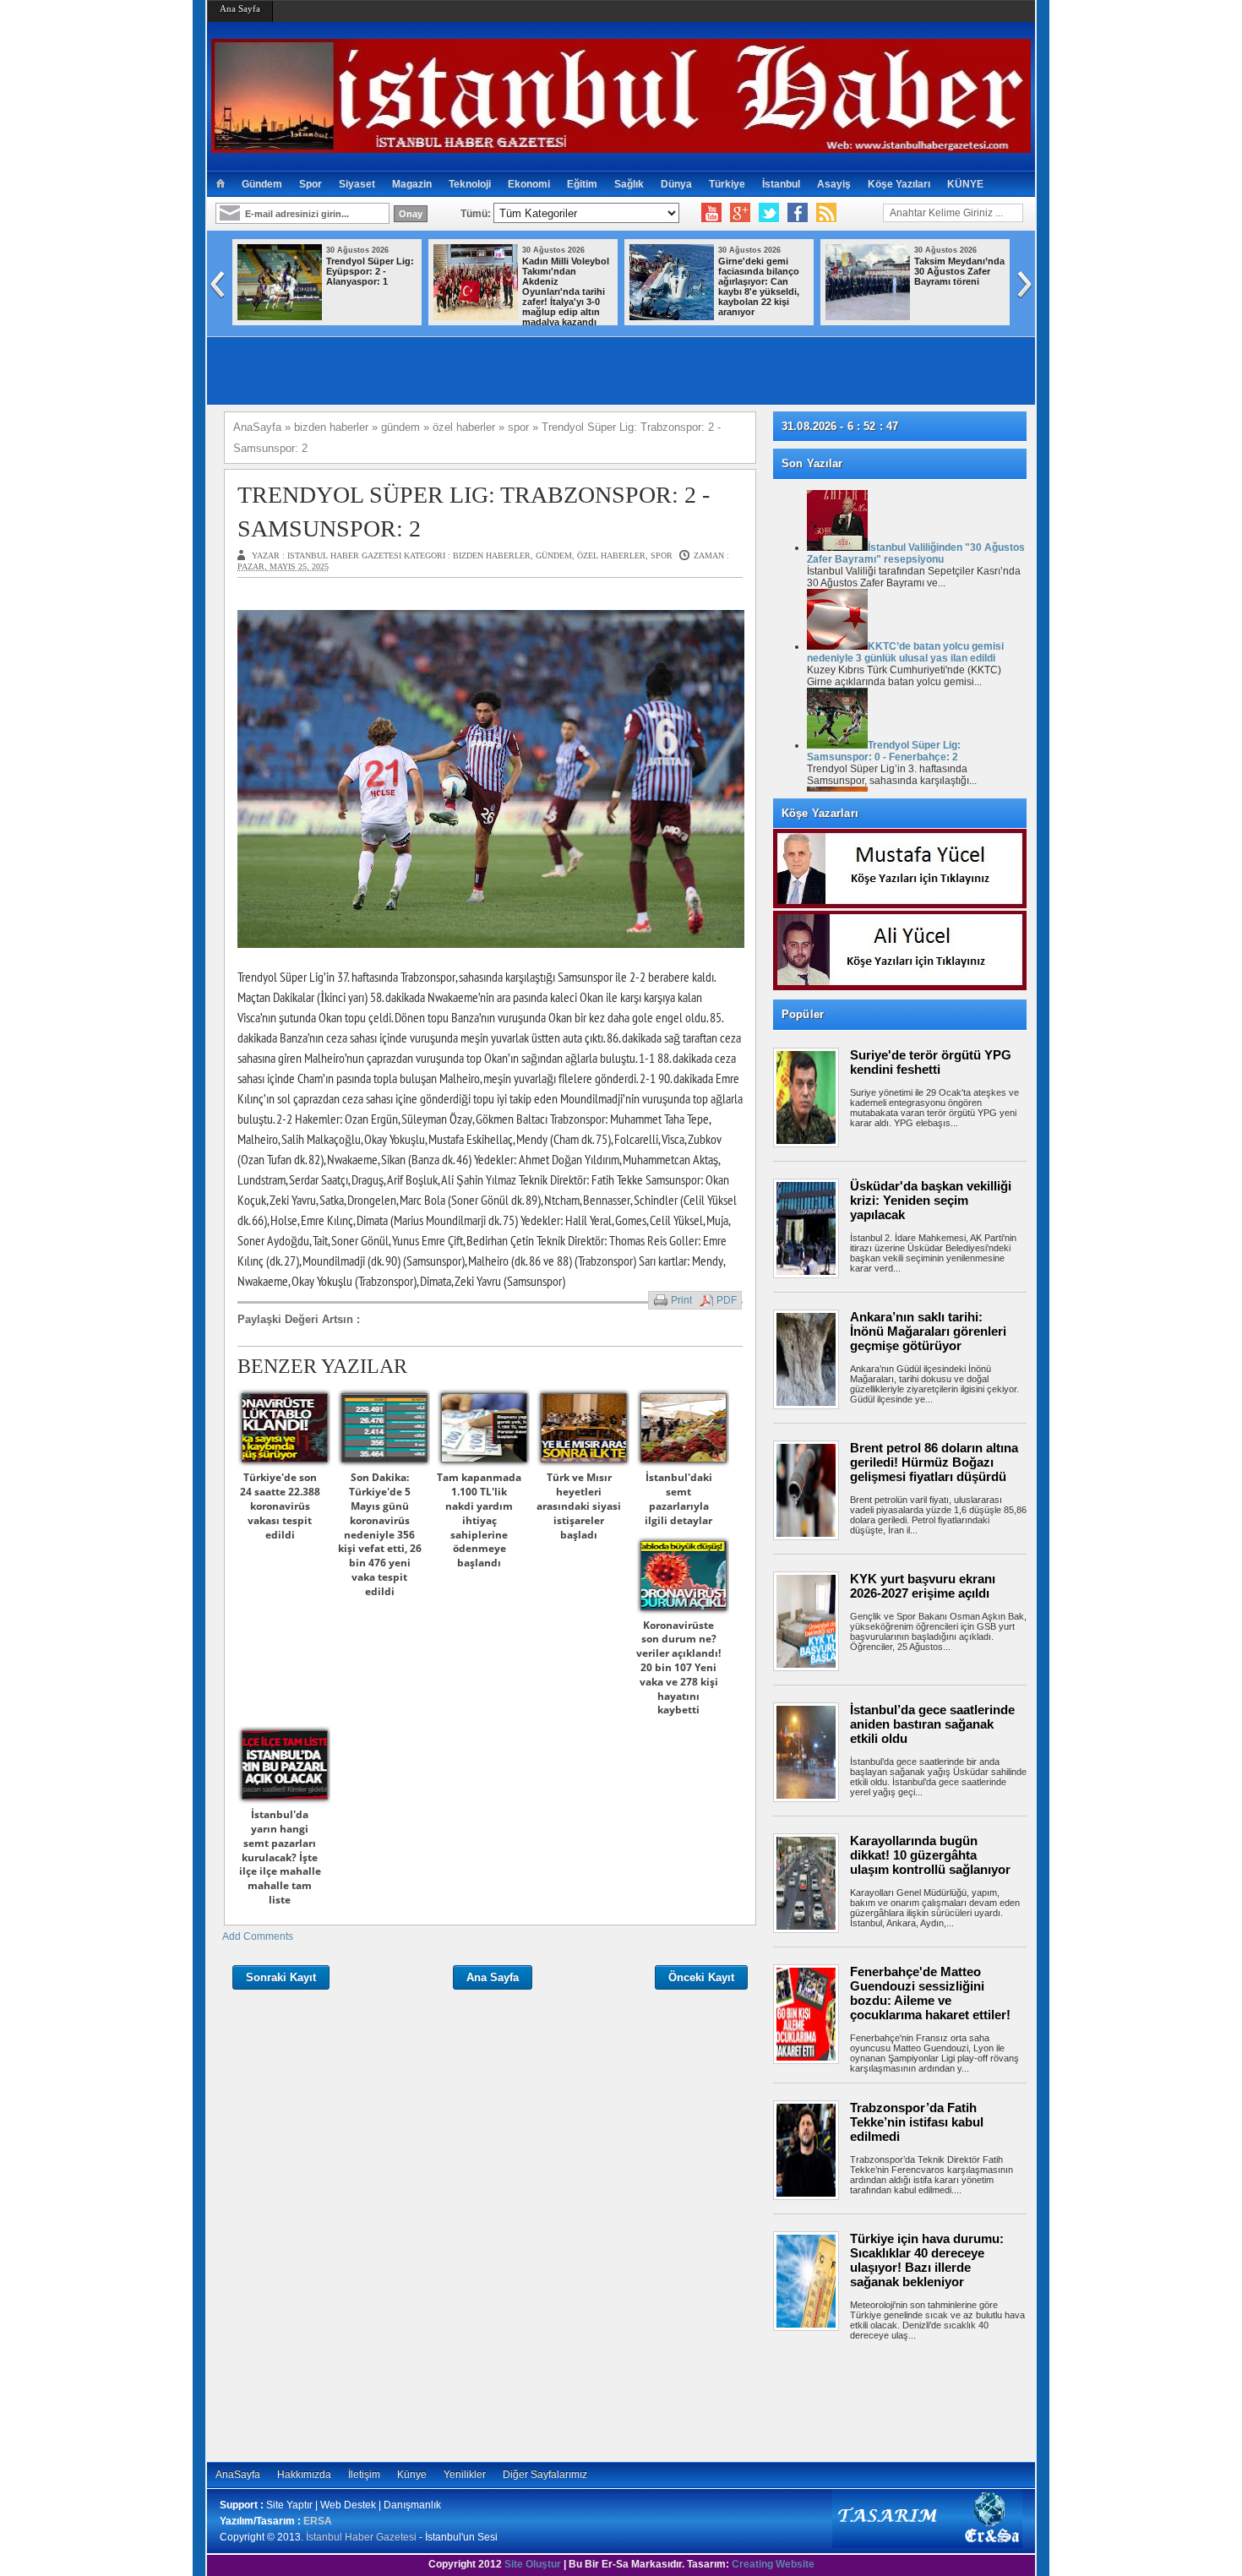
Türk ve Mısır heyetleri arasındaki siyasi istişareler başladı (579, 1506)
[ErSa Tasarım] (927, 2545)
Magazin (412, 184)
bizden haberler (492, 556)
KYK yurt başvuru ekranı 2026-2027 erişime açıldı (923, 1586)
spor (662, 556)
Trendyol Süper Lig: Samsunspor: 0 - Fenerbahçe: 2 (884, 751)
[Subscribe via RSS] (826, 213)
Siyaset (357, 184)
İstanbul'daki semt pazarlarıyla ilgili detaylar (678, 1498)
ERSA (318, 2521)
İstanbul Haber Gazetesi (361, 2537)
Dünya (676, 184)
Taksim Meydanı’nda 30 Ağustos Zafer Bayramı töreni (588, 271)
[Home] (220, 184)
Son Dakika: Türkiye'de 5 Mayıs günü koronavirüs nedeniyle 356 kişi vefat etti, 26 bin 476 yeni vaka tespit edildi (380, 1534)
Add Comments (258, 1936)
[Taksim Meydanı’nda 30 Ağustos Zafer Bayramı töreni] (497, 317)
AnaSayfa (238, 2475)
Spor (310, 184)
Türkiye (727, 184)
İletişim (364, 2475)
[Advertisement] (908, 2399)
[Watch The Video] (711, 213)
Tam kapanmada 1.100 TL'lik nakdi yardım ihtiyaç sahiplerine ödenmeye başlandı (479, 1520)
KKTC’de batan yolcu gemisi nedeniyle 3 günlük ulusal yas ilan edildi (905, 652)
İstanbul (781, 184)
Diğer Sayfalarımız (545, 2475)
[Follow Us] (769, 213)
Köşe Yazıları (899, 184)
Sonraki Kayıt (281, 1977)
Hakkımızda (304, 2475)
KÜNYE (965, 184)
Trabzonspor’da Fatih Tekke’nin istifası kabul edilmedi (917, 2122)
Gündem (262, 184)
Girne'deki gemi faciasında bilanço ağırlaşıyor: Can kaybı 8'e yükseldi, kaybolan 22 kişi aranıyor (388, 286)
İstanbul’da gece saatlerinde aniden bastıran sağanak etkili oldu (932, 1724)
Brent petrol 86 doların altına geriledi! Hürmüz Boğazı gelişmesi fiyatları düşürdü (934, 1462)
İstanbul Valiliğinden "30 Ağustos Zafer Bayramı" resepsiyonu (916, 553)
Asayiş (834, 184)
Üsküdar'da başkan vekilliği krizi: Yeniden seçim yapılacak (931, 1200)
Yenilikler (465, 2475)
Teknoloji (470, 184)
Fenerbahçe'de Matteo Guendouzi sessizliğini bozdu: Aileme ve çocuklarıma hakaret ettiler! (930, 1993)
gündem (554, 556)
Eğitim (582, 184)
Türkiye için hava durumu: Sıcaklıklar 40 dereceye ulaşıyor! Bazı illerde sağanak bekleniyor (927, 2260)
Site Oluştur (533, 2564)
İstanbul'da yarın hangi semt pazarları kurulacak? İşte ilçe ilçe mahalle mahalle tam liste (280, 1857)
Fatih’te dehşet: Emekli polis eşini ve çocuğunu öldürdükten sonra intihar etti (981, 281)
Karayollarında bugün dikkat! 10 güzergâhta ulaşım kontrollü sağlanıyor (930, 1855)
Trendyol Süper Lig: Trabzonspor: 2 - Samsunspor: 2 (474, 511)
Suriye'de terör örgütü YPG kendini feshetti (931, 1062)
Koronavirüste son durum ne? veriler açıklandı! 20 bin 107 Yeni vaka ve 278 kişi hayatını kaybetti (678, 1668)
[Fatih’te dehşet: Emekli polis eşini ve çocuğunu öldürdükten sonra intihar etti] (889, 317)
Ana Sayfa (240, 8)
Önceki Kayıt (701, 1977)
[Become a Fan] (798, 213)
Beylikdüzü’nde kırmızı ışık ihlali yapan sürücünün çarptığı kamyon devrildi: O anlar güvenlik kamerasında (779, 291)
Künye (412, 2475)
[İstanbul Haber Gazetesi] (621, 146)
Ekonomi (529, 184)
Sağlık (629, 184)
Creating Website (773, 2564)
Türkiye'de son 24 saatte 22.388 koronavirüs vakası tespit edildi (280, 1506)
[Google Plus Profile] (740, 213)
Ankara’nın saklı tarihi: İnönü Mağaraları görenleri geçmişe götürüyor (928, 1331)
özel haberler (611, 556)
